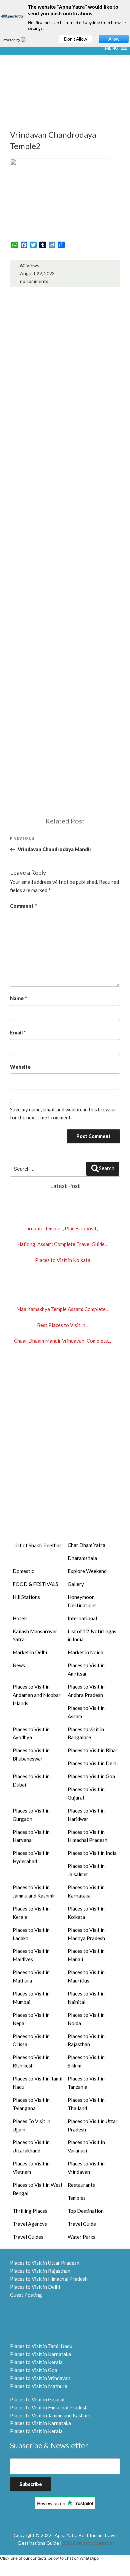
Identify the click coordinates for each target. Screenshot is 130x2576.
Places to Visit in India (92, 1853)
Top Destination (86, 2211)
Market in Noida (85, 1652)
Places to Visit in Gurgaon (31, 1815)
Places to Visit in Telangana (31, 2104)
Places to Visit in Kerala (31, 1913)
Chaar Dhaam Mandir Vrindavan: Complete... (62, 1341)
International (82, 1618)
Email (18, 1032)
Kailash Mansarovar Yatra (35, 1635)
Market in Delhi (30, 1652)
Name (18, 998)
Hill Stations (26, 1597)
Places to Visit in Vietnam (31, 2168)
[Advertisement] (65, 103)
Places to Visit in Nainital (86, 1998)
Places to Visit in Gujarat (86, 1793)
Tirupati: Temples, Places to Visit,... (62, 1228)
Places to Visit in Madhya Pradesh (86, 1934)
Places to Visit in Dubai (31, 1780)
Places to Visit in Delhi (93, 1763)
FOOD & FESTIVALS (35, 1584)
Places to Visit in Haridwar (86, 1815)
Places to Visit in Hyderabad (31, 1857)
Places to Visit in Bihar (93, 1750)
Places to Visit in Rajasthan (86, 2040)
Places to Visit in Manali (86, 1955)
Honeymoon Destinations (82, 1601)
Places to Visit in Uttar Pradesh (93, 2125)
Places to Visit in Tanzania (86, 2083)
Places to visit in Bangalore (86, 1733)
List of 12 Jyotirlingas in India (92, 1635)
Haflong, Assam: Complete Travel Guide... (62, 1244)
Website (20, 1067)
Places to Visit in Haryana (31, 1836)
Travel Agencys (30, 2224)
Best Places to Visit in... (63, 1325)
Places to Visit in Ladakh (31, 1934)
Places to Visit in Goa (91, 1776)
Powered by (11, 40)
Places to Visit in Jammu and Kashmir (34, 1891)
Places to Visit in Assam (86, 1712)
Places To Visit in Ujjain (31, 2125)
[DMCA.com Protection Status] (27, 2320)
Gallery (76, 1584)
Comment (23, 906)
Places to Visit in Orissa (31, 2040)
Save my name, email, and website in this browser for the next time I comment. (63, 1114)
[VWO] (28, 40)
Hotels (20, 1618)
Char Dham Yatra (86, 1545)
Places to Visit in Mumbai (31, 1998)
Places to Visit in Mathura (31, 1976)
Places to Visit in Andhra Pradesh (86, 1691)
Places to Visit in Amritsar (86, 1669)
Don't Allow (75, 39)
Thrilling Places (30, 2211)
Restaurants (81, 2185)
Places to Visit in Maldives (31, 1955)
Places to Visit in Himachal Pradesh (87, 1836)
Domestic (23, 1571)
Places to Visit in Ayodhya (31, 1733)
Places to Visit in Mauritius (86, 1976)
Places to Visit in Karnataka (86, 1891)
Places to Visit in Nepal (31, 2019)
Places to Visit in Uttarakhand (31, 2146)
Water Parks (81, 2237)
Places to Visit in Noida (86, 2019)
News (19, 1665)
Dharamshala (82, 1558)
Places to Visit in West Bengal (38, 2189)
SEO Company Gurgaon (87, 2543)
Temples (77, 2198)
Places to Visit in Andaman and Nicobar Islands (37, 1695)
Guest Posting (26, 2295)
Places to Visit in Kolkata (63, 1260)
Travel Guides (28, 2237)
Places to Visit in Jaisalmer (86, 1870)
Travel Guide (82, 2224)
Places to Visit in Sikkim (86, 2061)
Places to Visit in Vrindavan (86, 2168)
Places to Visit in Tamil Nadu (37, 2083)
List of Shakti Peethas (37, 1545)
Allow (114, 39)
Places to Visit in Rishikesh (31, 2061)
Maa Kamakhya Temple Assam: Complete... (62, 1309)
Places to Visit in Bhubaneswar (31, 1754)
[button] (112, 48)
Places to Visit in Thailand (86, 2104)
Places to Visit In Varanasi (86, 2146)
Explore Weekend (87, 1571)
